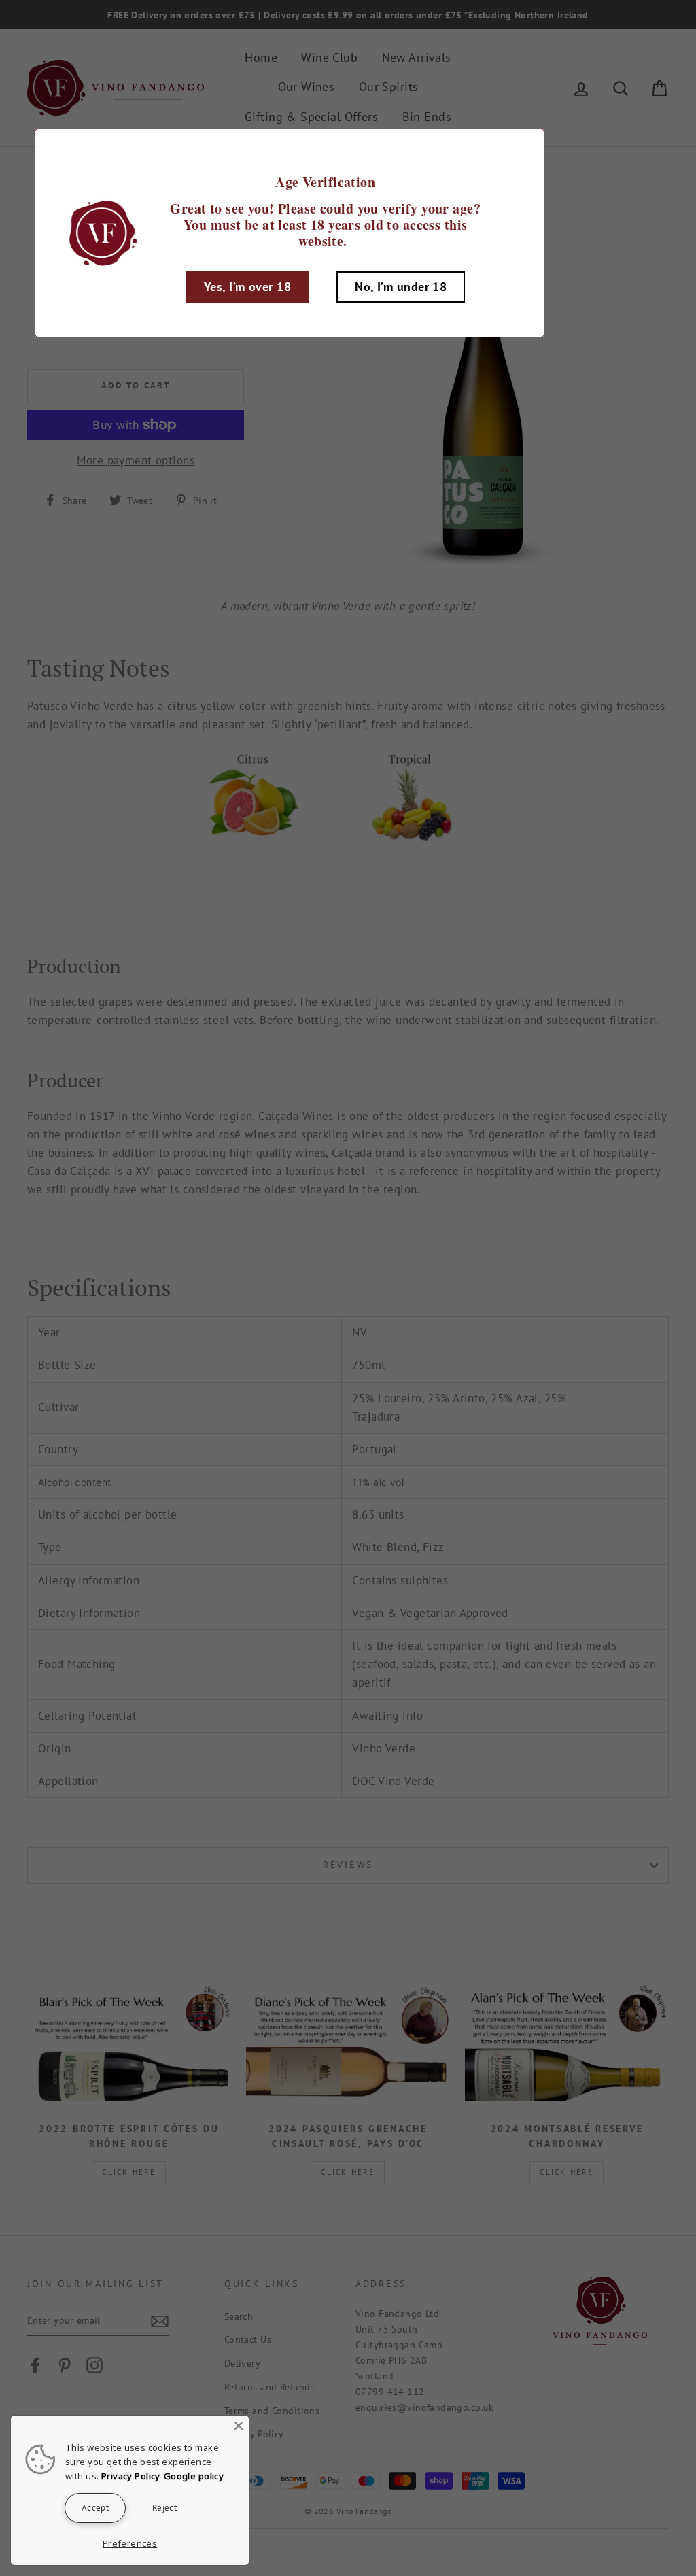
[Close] (239, 2426)
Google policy (194, 2476)
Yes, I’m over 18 (247, 287)
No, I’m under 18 (401, 287)
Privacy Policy (131, 2476)
